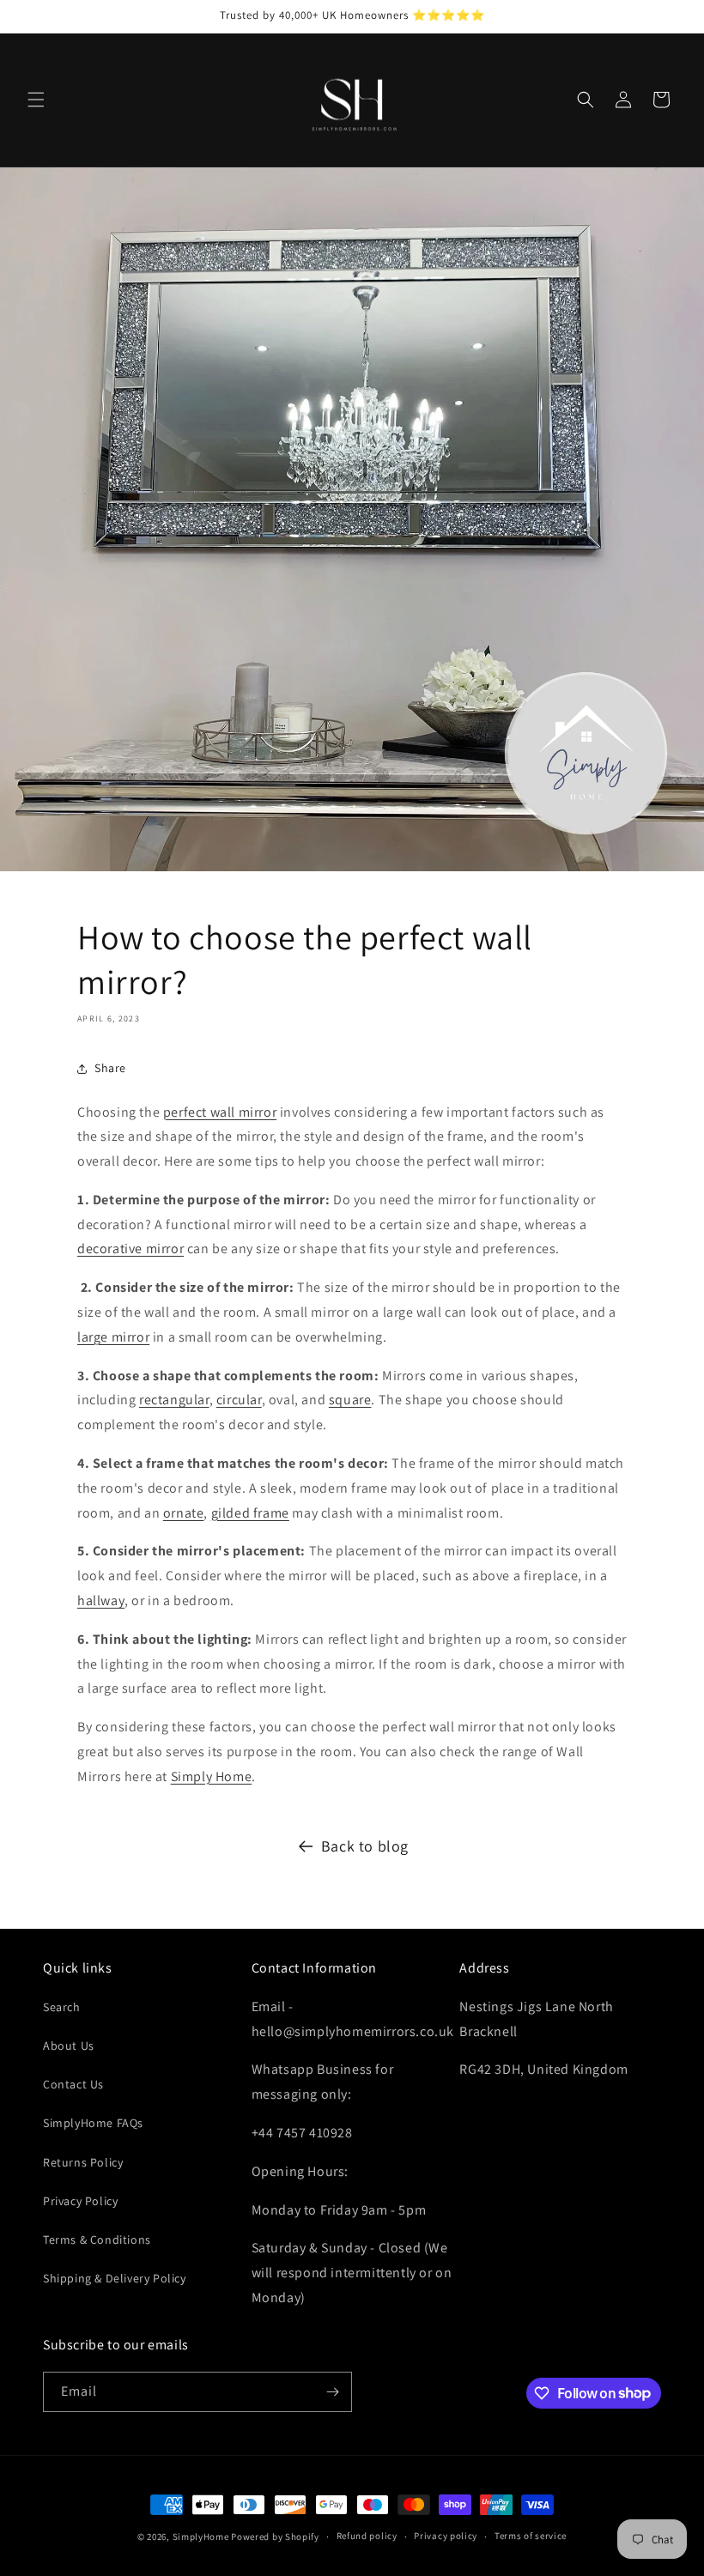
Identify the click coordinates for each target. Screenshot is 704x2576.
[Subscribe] (332, 2392)
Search (62, 2007)
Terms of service (531, 2536)
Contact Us (73, 2084)
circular (239, 1400)
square (350, 1400)
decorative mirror (130, 1249)
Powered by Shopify (275, 2537)
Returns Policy (83, 2162)
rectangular (174, 1400)
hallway (101, 1600)
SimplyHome (202, 2537)
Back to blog (365, 1846)
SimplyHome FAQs (93, 2123)
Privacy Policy (80, 2201)
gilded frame (250, 1513)
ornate (184, 1513)
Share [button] (110, 1068)
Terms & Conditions (97, 2240)
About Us (69, 2046)
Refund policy (367, 2536)
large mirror (113, 1337)
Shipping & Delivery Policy (115, 2278)
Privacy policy (446, 2536)
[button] (36, 100)
